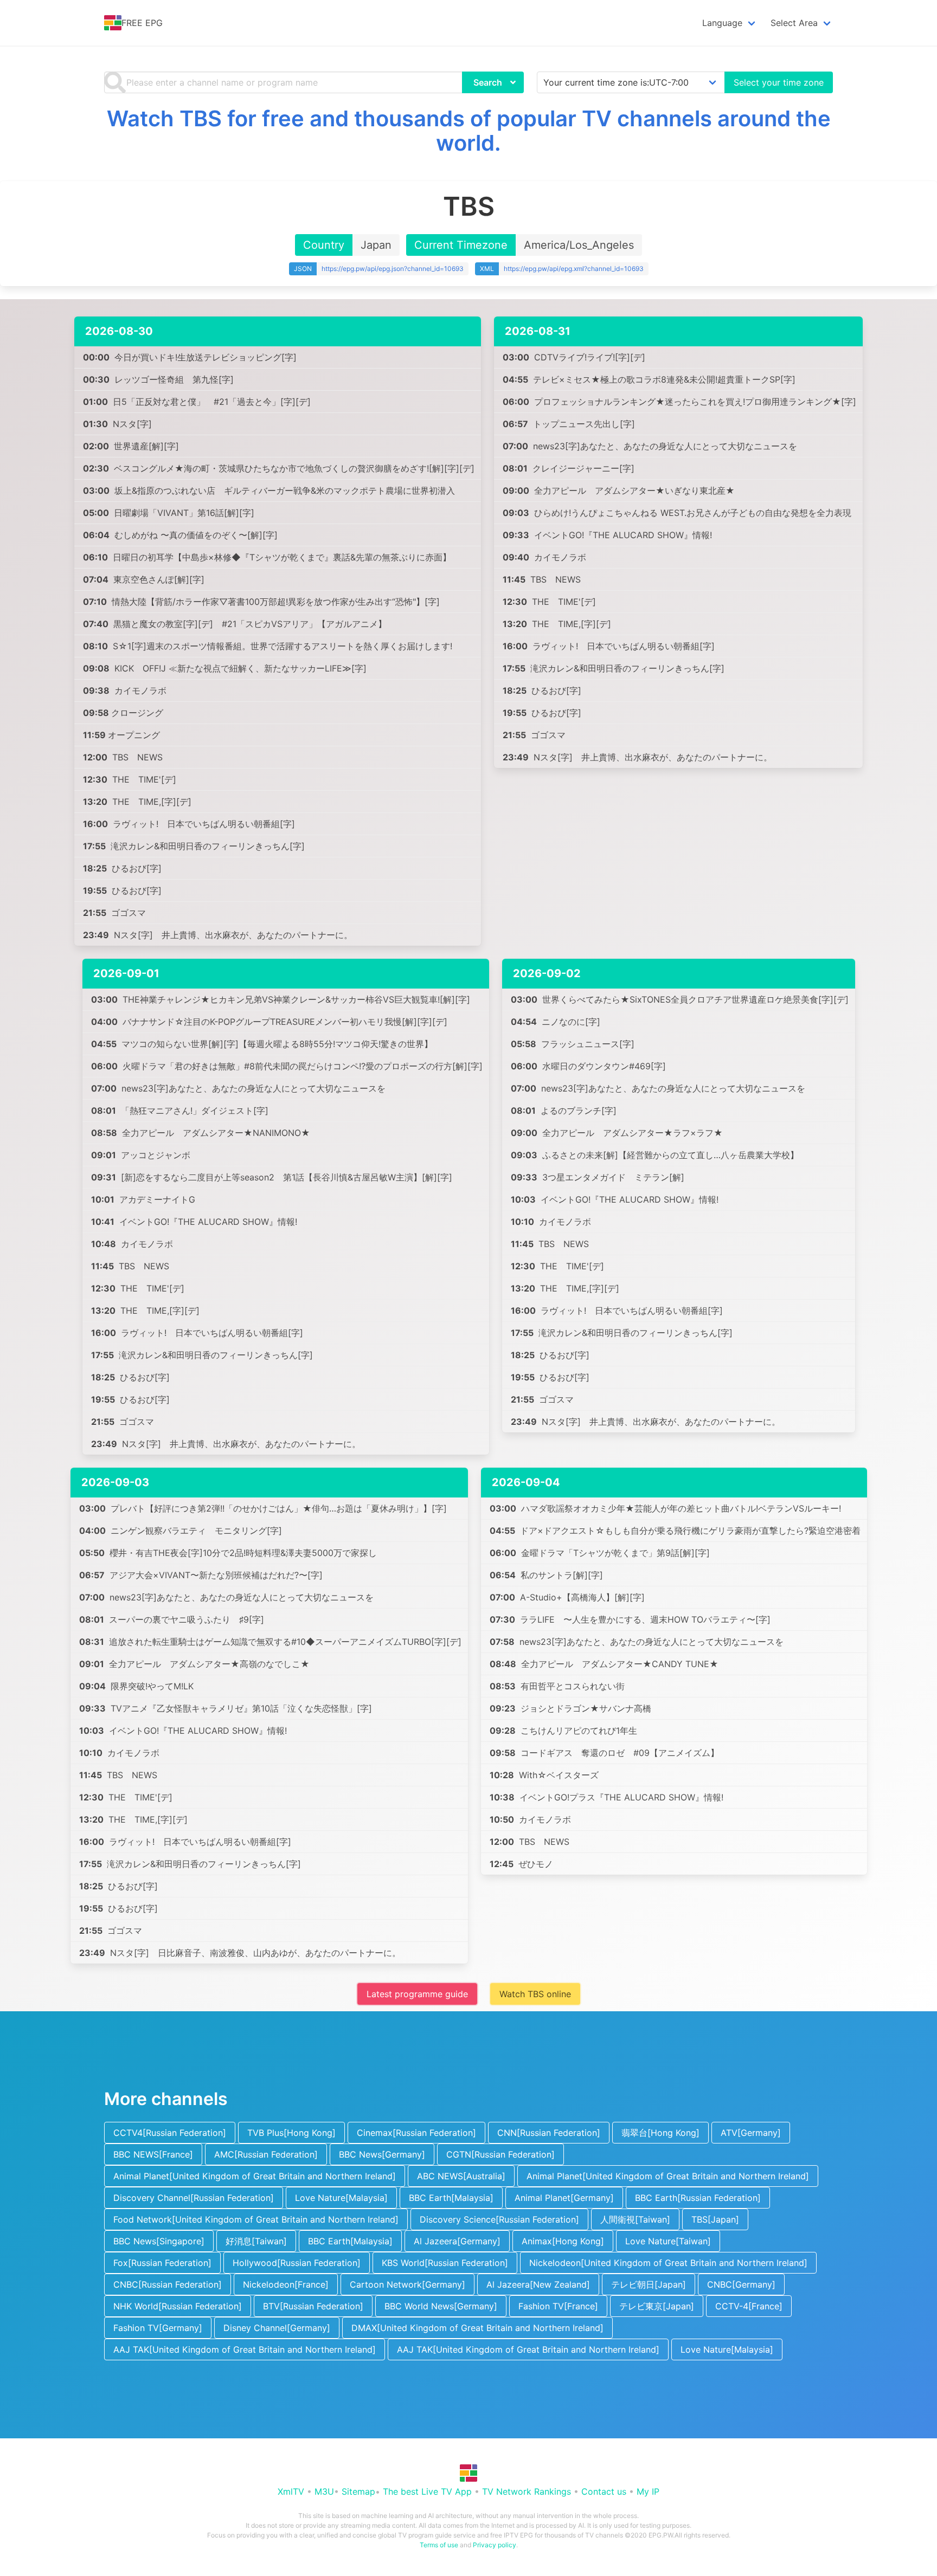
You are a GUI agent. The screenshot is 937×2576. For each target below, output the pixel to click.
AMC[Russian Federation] (266, 2154)
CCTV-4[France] (749, 2306)
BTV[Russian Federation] (313, 2306)
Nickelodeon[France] (286, 2284)
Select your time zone (779, 82)
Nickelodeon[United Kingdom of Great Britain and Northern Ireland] (668, 2263)
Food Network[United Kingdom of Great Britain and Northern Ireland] (256, 2219)
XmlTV (291, 2491)
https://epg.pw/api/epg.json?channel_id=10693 (393, 269)
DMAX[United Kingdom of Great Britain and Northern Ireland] (477, 2328)
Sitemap (358, 2491)
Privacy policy (495, 2545)
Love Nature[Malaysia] (341, 2198)
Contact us (604, 2491)
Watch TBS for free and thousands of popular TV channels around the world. (469, 131)
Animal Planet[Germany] (564, 2198)
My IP (648, 2491)
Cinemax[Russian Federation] (416, 2133)
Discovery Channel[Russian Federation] (194, 2198)
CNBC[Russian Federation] (168, 2284)
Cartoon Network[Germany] (407, 2284)
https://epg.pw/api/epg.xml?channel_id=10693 (574, 269)
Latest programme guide (417, 1994)
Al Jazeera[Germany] (457, 2241)
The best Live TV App (427, 2491)
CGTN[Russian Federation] (500, 2154)
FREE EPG (142, 23)
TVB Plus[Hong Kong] (291, 2133)
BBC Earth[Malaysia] (451, 2198)
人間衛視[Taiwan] (635, 2219)
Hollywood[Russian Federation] (297, 2263)
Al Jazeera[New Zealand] (538, 2284)
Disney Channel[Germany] (277, 2328)
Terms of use (439, 2545)
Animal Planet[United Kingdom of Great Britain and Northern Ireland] (255, 2176)
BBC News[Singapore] (159, 2241)
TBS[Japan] (715, 2219)
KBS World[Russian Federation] (445, 2263)
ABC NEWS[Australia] (461, 2176)
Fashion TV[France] (558, 2306)
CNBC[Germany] (741, 2284)
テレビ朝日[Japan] (649, 2284)
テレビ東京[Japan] (657, 2306)
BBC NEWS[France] (153, 2154)
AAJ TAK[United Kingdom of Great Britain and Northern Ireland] (245, 2349)
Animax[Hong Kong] (563, 2241)
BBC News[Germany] (382, 2154)
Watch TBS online (535, 1994)
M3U (324, 2491)
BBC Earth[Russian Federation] (698, 2198)
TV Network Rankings (527, 2491)
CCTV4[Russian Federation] (170, 2133)
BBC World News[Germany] (441, 2306)
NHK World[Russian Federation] (178, 2306)
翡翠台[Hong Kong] (660, 2133)
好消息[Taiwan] (256, 2241)
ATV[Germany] (751, 2133)
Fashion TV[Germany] (158, 2328)
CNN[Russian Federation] (549, 2133)
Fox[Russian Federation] (162, 2263)
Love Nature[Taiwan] (668, 2241)
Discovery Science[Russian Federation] (499, 2219)
